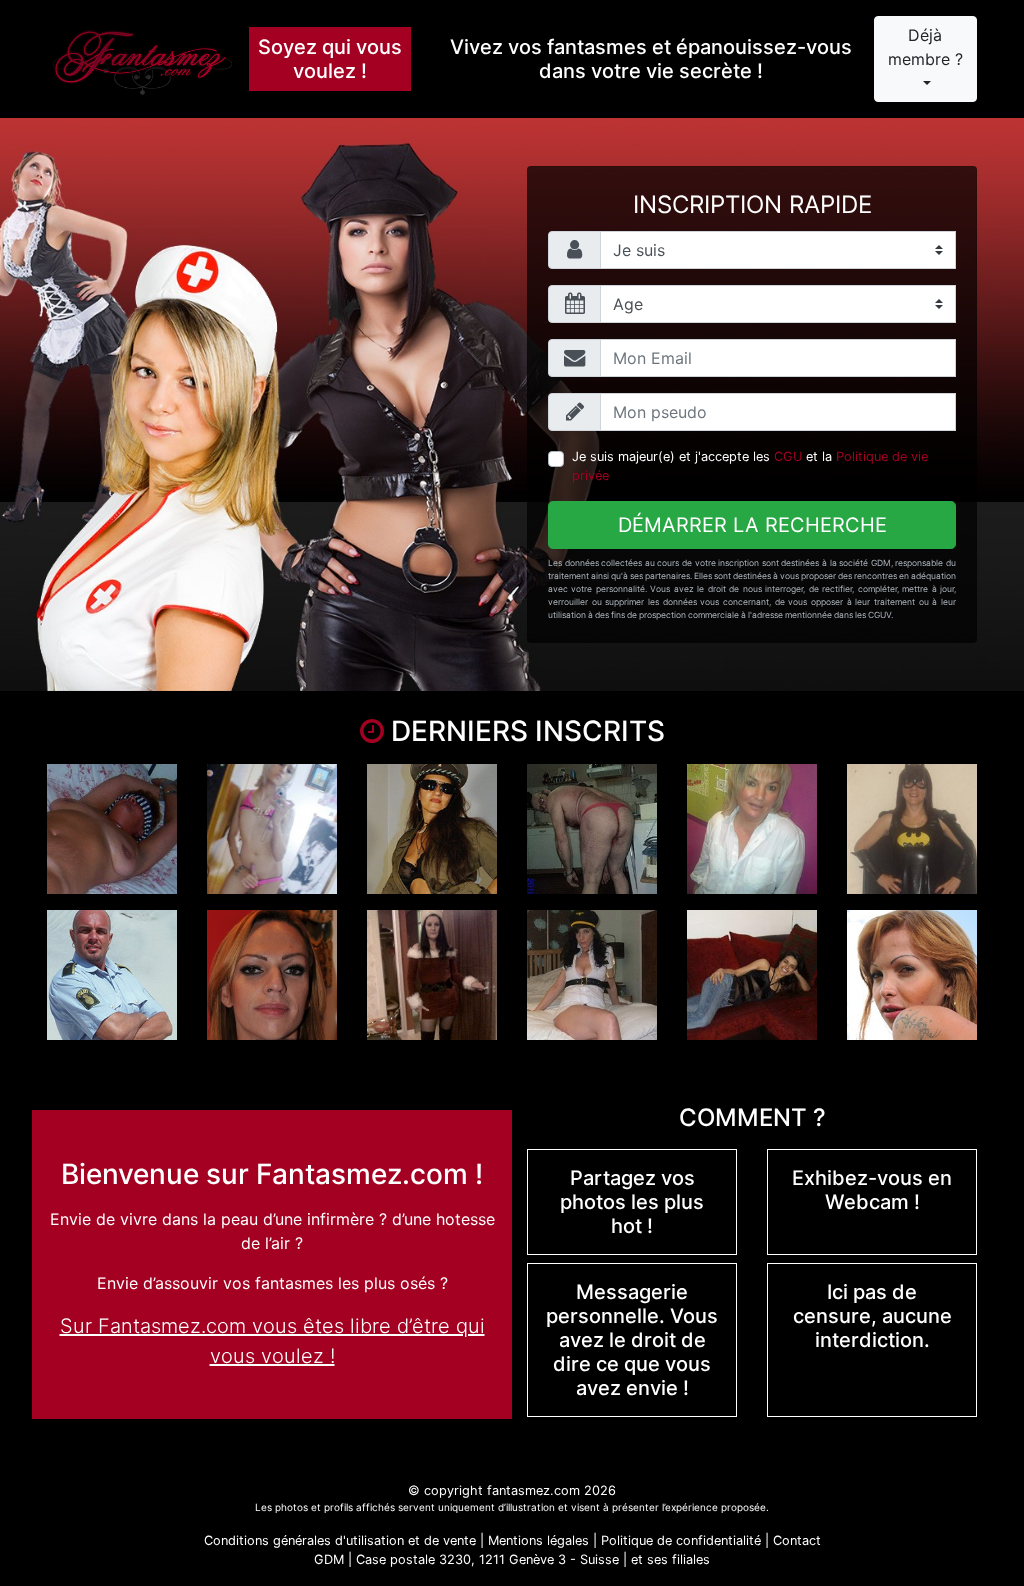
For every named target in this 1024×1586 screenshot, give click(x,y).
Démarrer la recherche (752, 525)
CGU (788, 456)
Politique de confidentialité (681, 1540)
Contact (797, 1540)
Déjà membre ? (925, 47)
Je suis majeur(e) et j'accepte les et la (750, 466)
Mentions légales (538, 1540)
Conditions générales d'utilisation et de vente (340, 1540)
